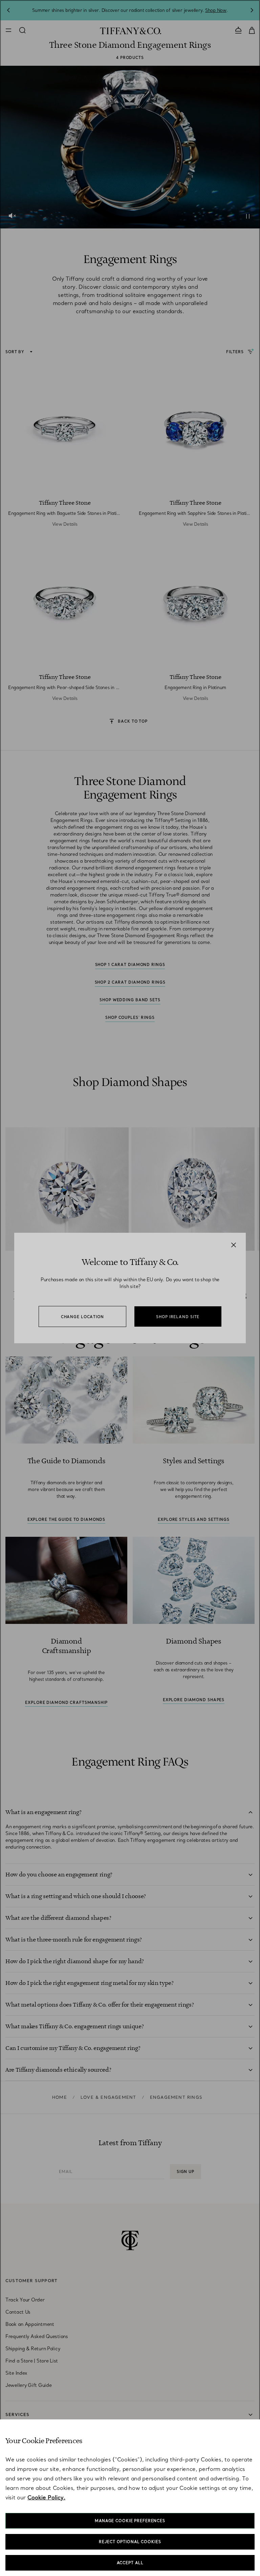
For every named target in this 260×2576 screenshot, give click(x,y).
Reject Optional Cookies (130, 2542)
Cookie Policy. (46, 2497)
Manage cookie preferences (130, 2521)
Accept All (130, 2563)
